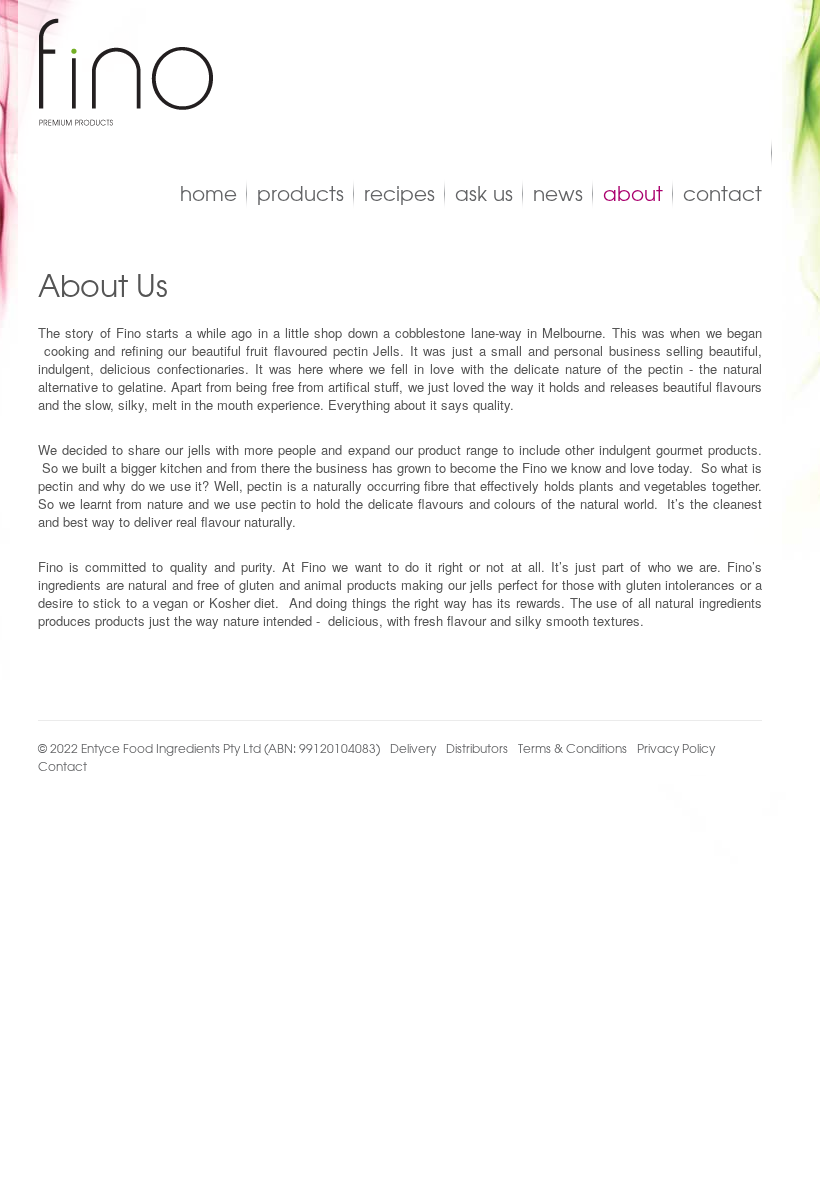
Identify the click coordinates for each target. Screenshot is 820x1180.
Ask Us (484, 193)
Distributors (477, 748)
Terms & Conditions (572, 748)
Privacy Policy (676, 748)
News (558, 193)
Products (300, 193)
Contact (722, 193)
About (633, 193)
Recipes (399, 193)
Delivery (413, 748)
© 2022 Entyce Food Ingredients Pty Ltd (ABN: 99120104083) (209, 748)
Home (208, 193)
